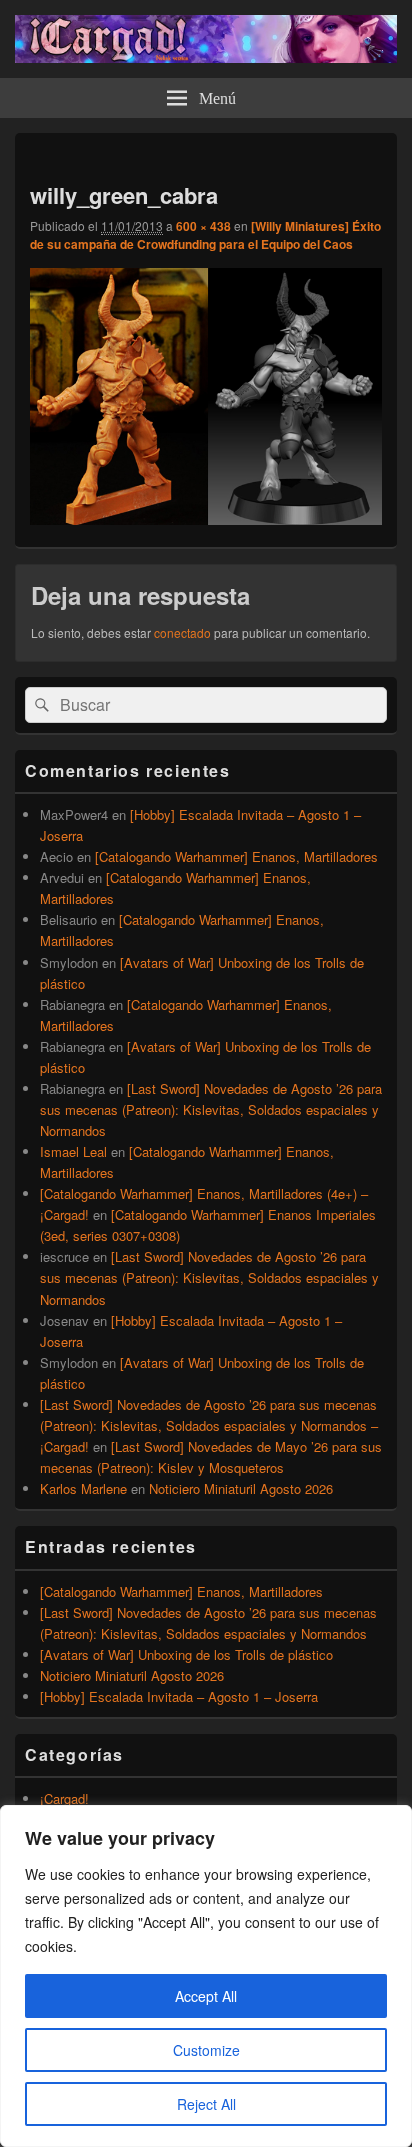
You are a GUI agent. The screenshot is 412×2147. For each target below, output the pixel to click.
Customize (206, 2050)
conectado (182, 632)
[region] (206, 1976)
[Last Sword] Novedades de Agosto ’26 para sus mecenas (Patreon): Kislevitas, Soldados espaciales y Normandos (211, 1109)
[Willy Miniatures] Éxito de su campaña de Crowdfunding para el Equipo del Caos (205, 235)
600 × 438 (203, 226)
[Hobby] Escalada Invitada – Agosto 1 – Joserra (179, 1696)
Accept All (206, 1996)
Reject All (206, 2104)
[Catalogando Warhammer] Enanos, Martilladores (236, 856)
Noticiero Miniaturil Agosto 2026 (241, 1488)
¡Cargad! (64, 1798)
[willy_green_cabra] (206, 518)
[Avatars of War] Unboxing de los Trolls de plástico (186, 1654)
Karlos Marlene (83, 1488)
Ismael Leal (73, 1151)
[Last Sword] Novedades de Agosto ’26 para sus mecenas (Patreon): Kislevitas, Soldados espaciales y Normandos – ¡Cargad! (209, 1425)
